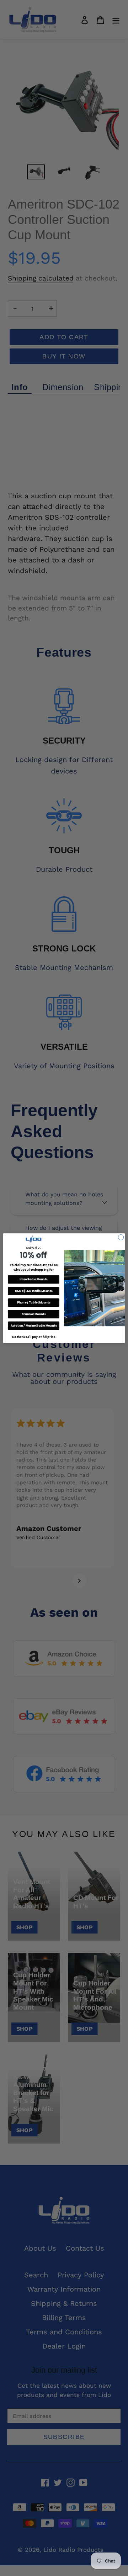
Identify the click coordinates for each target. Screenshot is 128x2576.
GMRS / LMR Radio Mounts (34, 1291)
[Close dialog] (121, 1237)
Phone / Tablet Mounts (34, 1302)
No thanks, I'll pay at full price (34, 1337)
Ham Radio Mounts (33, 1279)
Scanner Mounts (34, 1314)
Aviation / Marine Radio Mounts (34, 1325)
